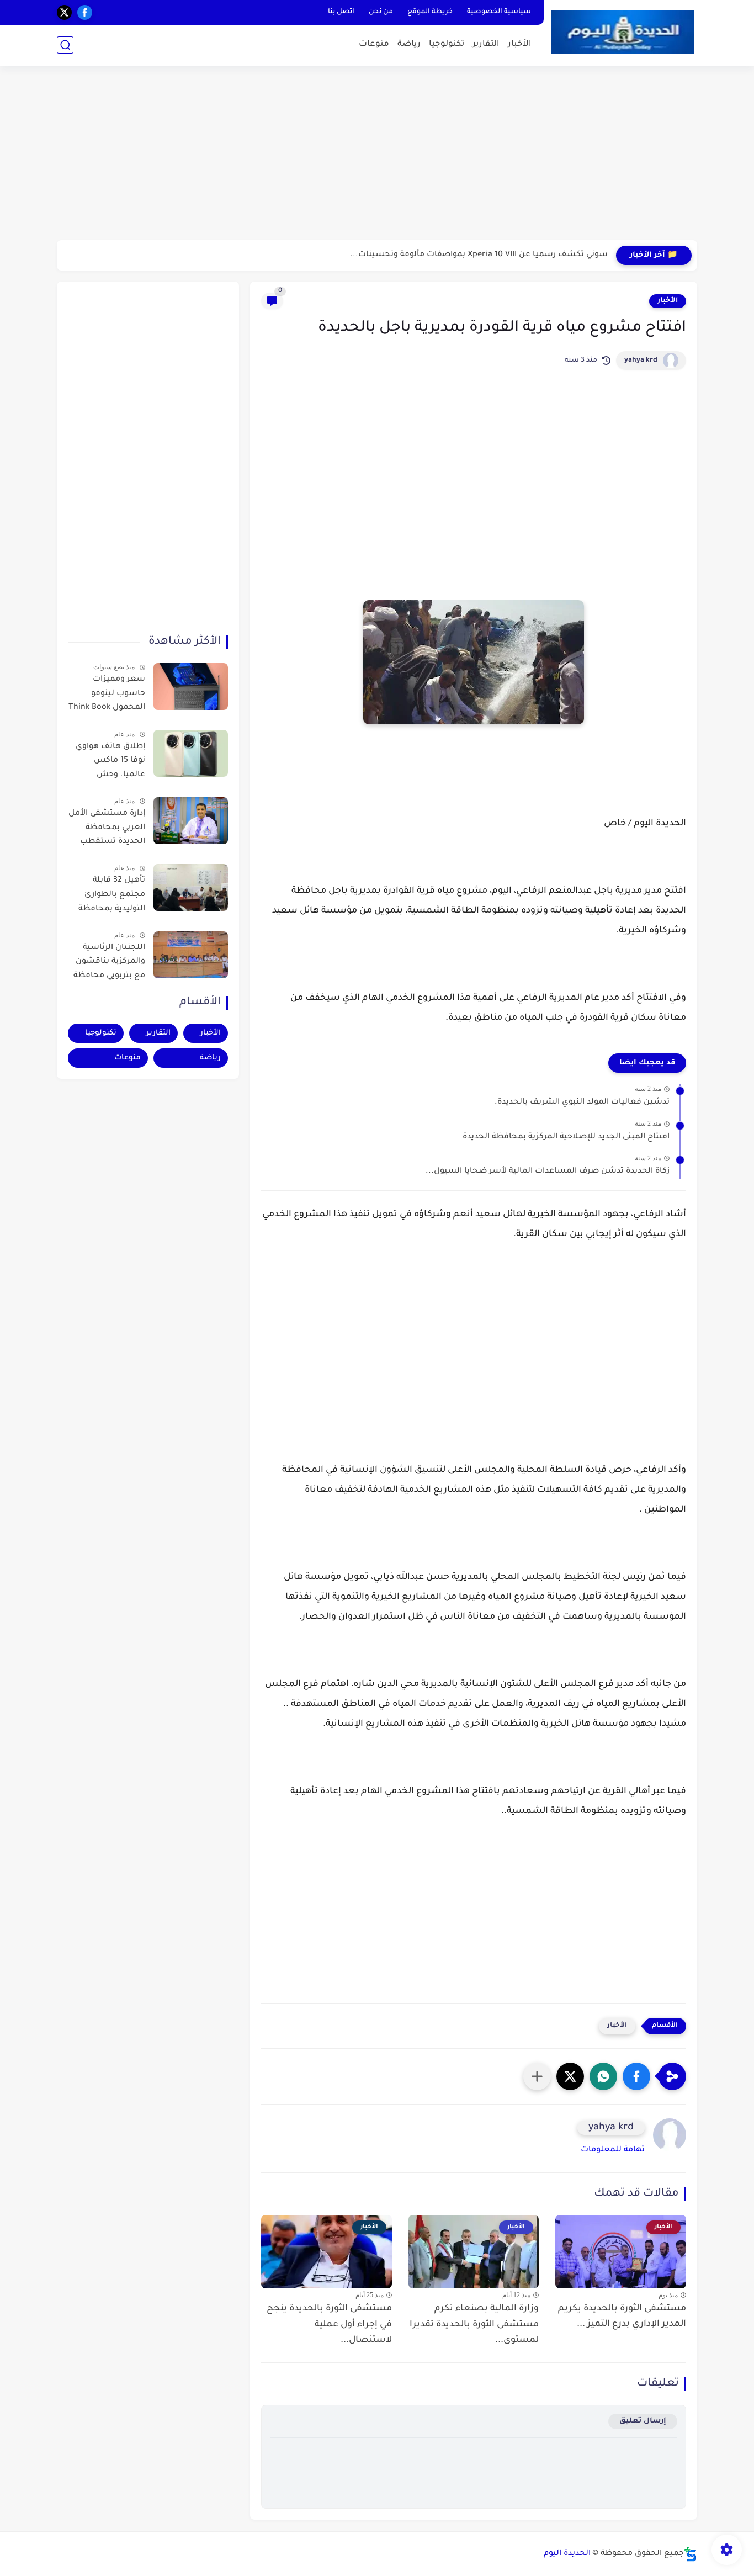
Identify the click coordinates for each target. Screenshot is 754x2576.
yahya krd (641, 361)
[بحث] (65, 45)
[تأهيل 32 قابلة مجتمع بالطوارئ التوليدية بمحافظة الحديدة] (191, 887)
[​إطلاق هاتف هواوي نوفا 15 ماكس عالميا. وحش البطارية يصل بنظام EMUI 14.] (191, 753)
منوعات (374, 44)
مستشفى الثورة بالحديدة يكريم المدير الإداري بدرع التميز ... (622, 2317)
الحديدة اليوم (567, 2554)
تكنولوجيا (447, 44)
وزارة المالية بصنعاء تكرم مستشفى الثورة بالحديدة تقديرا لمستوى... (474, 2325)
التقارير (486, 44)
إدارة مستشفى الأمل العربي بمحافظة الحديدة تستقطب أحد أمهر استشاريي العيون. (107, 830)
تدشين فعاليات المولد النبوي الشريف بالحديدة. (582, 1103)
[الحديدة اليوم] (623, 32)
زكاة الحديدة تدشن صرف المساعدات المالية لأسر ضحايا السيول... (548, 1172)
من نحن (381, 12)
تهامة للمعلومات (613, 2150)
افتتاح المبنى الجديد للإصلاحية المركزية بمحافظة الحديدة (566, 1137)
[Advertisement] (377, 155)
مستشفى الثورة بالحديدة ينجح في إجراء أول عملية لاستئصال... (329, 2325)
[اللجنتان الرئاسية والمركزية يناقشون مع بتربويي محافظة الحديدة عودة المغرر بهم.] (191, 955)
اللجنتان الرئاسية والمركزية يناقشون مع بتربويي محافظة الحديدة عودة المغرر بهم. (109, 964)
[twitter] (64, 12)
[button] (636, 2076)
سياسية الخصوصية (499, 12)
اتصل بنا (341, 12)
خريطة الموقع (430, 12)
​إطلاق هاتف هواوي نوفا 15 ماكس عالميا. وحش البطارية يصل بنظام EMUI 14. (108, 762)
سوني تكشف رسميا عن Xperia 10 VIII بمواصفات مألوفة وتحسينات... (479, 255)
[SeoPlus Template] (691, 2554)
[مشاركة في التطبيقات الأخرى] (537, 2076)
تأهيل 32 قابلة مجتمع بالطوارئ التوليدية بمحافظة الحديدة (112, 897)
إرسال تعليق (643, 2421)
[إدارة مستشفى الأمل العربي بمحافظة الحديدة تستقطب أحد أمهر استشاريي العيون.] (191, 821)
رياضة (409, 44)
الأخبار (520, 44)
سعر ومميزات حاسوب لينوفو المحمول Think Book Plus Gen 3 (107, 696)
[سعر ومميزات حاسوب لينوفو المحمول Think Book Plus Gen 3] (191, 687)
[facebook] (85, 12)
